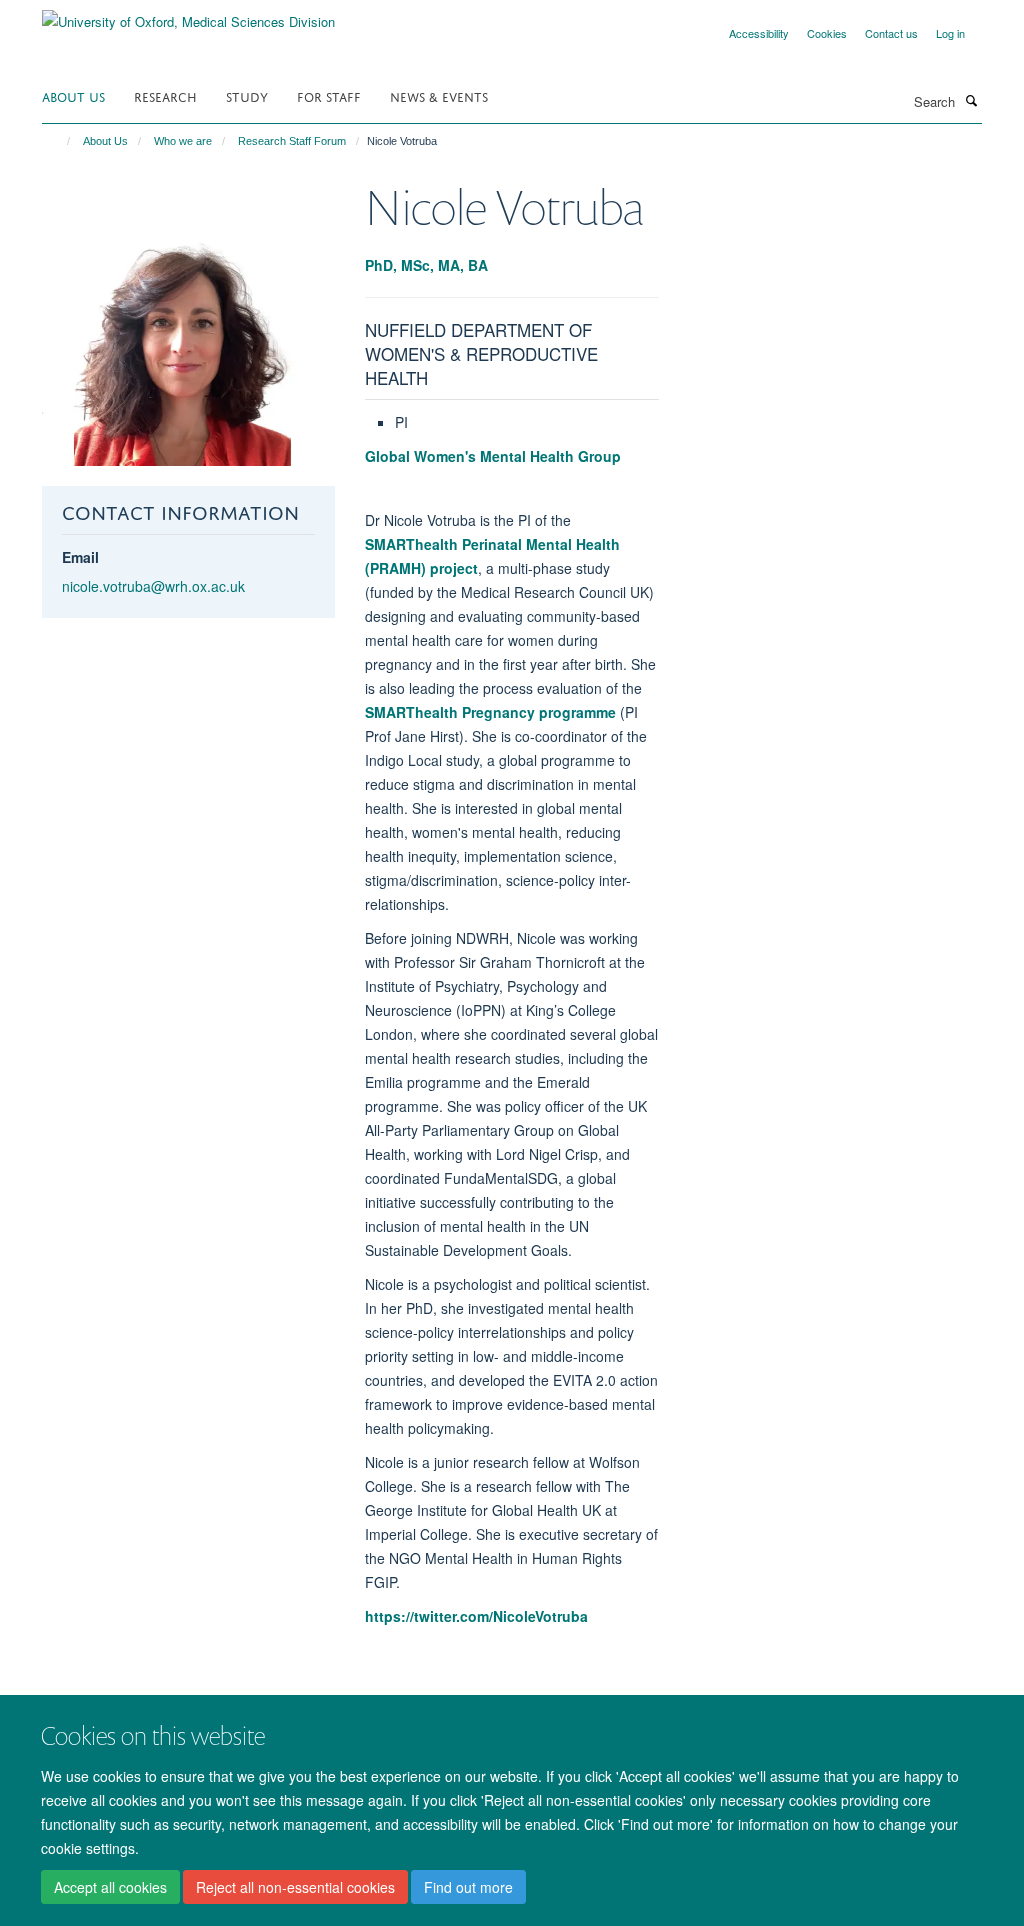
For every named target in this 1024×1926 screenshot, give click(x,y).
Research (165, 95)
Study (247, 95)
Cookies (827, 33)
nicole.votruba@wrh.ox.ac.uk (153, 586)
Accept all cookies (110, 1887)
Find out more (468, 1887)
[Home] (59, 141)
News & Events (439, 95)
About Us (73, 95)
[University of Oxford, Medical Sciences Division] (188, 14)
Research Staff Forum (292, 141)
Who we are (183, 141)
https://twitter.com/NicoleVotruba (478, 1616)
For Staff (329, 95)
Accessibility (759, 33)
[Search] (971, 100)
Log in (950, 33)
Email (80, 557)
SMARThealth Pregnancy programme (490, 712)
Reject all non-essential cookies (295, 1887)
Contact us (891, 33)
